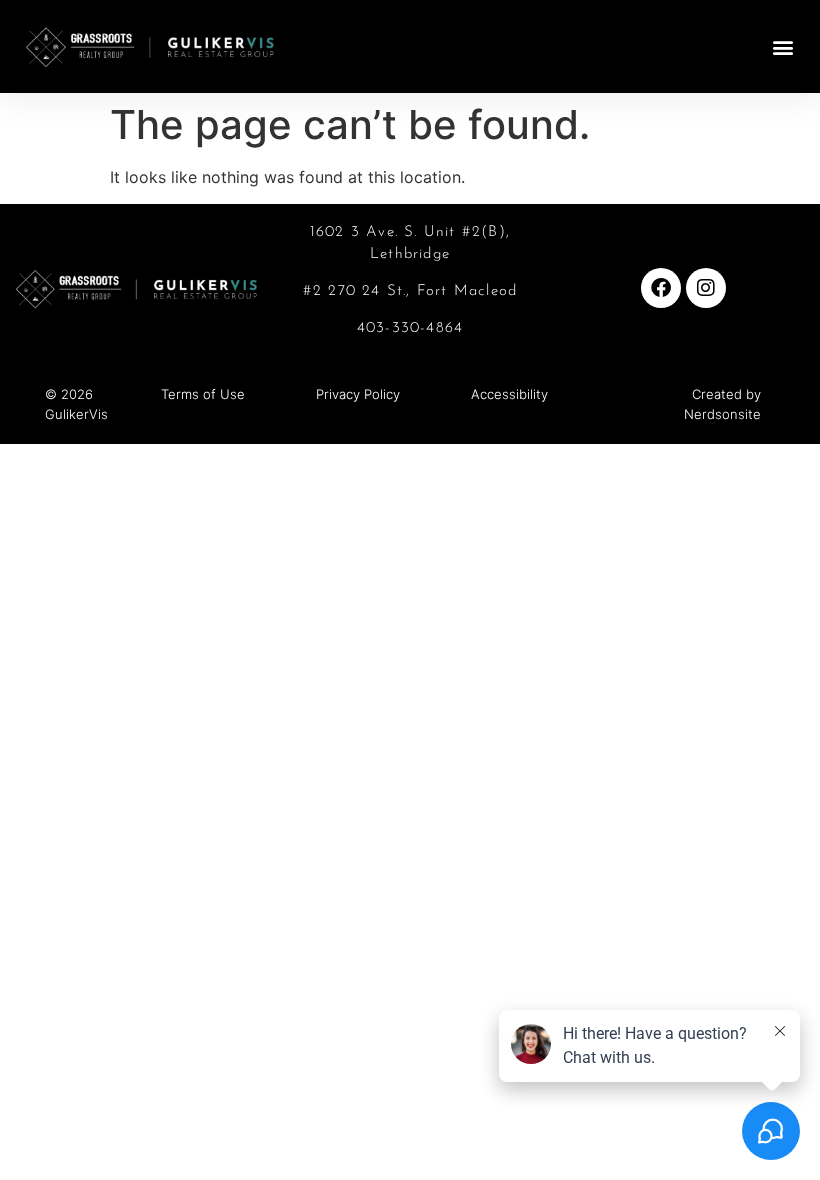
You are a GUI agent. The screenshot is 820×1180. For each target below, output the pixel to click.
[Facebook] (661, 288)
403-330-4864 (410, 328)
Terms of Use (203, 394)
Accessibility (509, 394)
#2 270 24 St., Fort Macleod (410, 291)
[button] (783, 46)
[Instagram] (706, 288)
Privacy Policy (358, 394)
